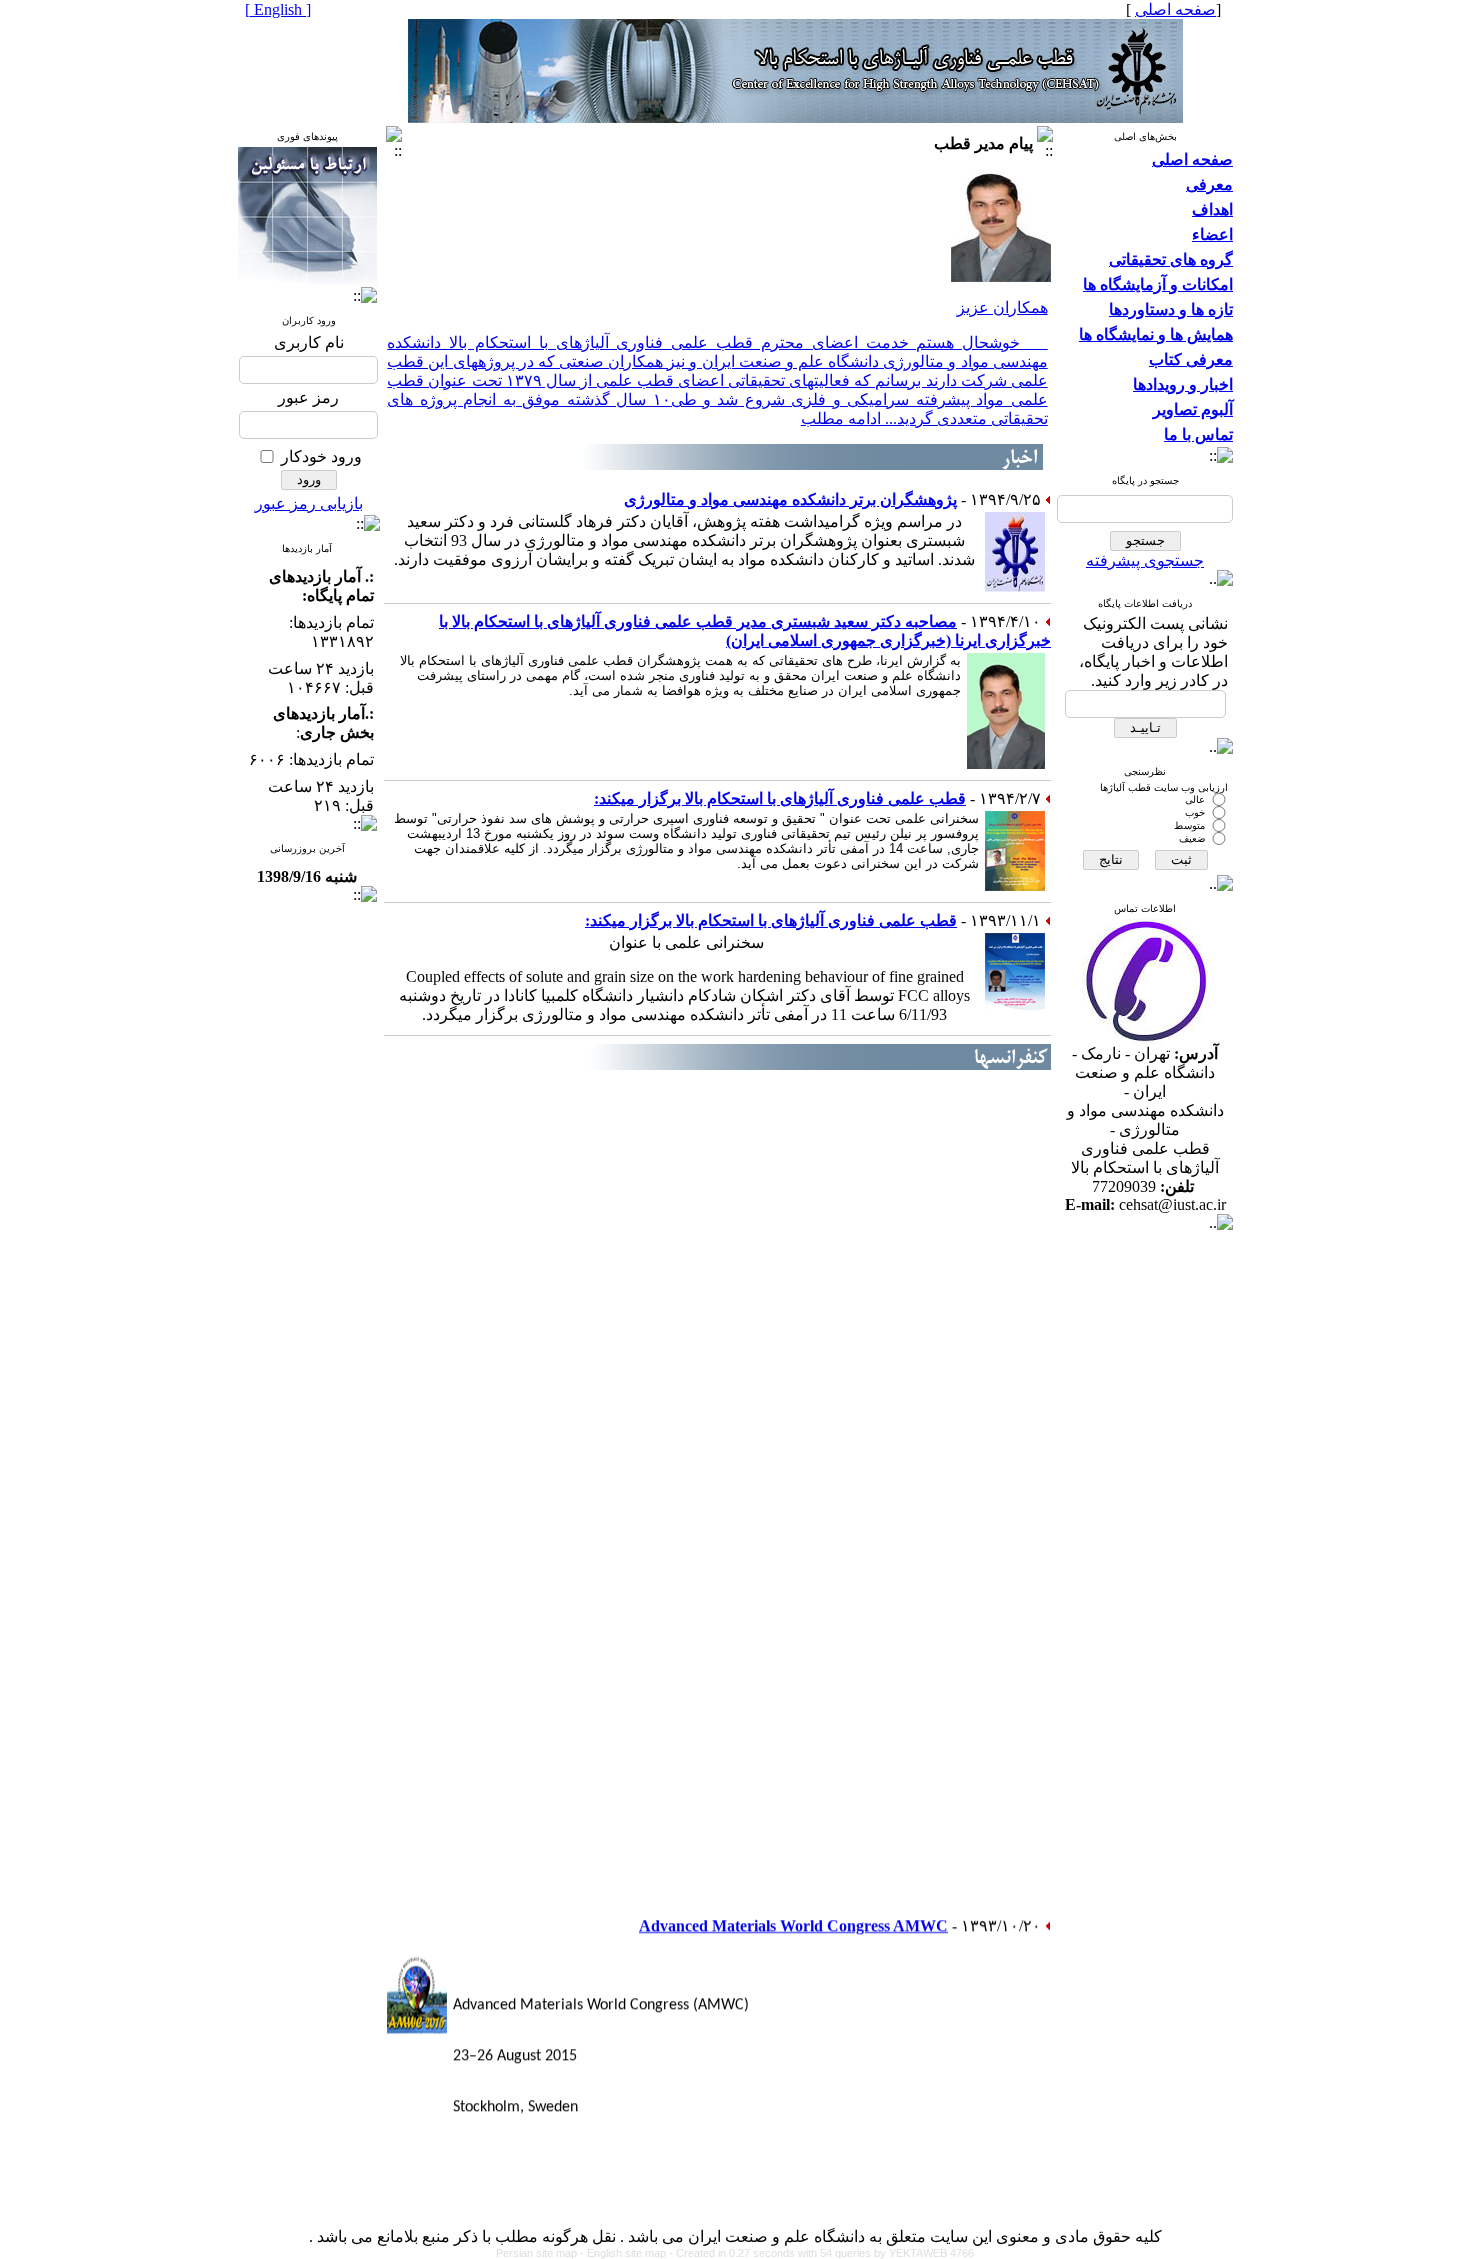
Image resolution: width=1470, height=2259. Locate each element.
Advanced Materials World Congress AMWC (793, 1910)
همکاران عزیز (1002, 307)
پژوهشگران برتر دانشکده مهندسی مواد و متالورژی (790, 499)
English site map (628, 2253)
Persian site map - (541, 2253)
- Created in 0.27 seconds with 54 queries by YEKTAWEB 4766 (821, 2253)
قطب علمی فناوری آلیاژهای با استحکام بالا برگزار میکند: (780, 798)
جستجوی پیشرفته (1145, 560)
